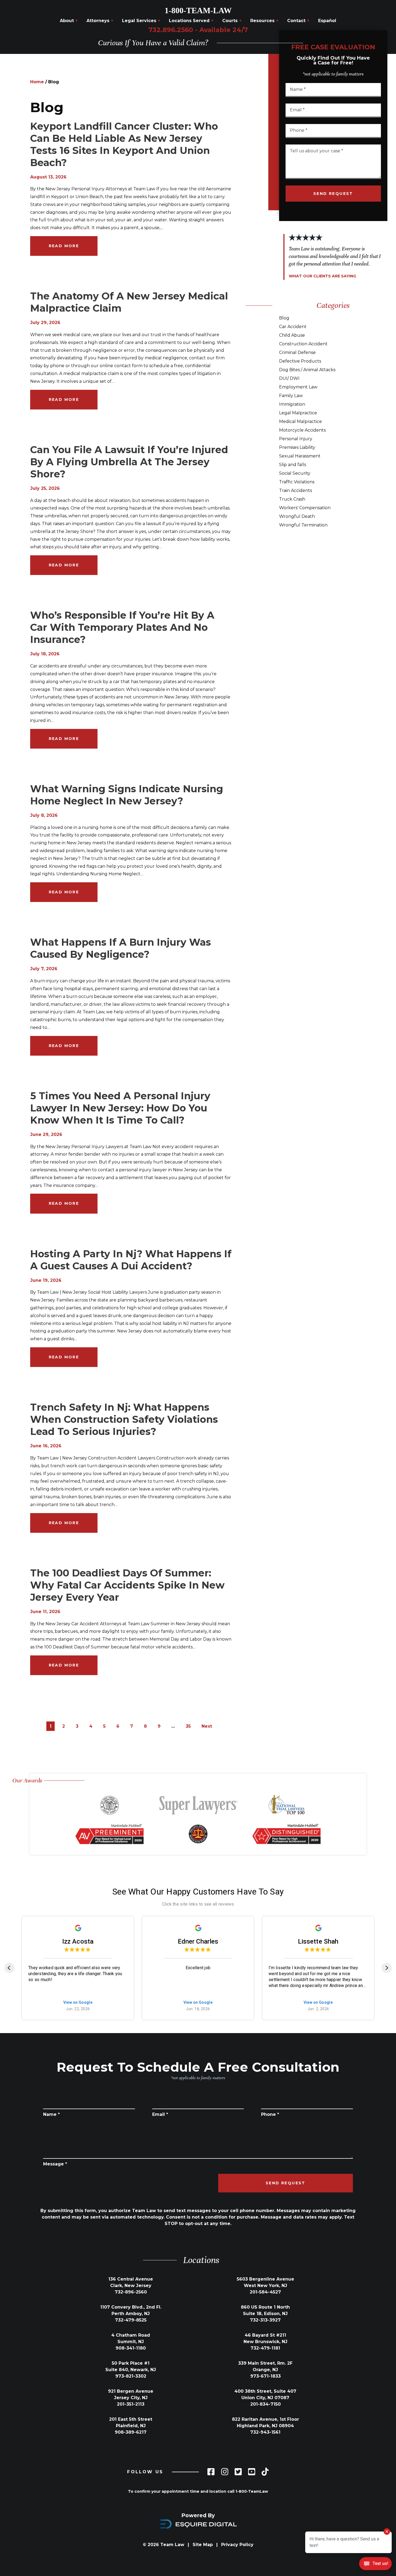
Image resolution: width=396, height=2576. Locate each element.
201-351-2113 (131, 2404)
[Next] (387, 1968)
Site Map (203, 2545)
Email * (160, 2114)
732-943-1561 (265, 2432)
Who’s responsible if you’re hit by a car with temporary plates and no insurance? (122, 627)
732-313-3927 (265, 2320)
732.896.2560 (198, 30)
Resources (264, 21)
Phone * (270, 2114)
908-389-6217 (131, 2432)
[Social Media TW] (238, 2472)
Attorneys (100, 21)
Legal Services (141, 21)
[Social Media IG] (225, 2472)
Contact (298, 21)
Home (37, 82)
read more (64, 246)
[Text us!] (375, 2564)
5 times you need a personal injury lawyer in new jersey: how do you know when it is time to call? (120, 1108)
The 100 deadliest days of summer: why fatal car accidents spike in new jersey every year (127, 1585)
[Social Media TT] (265, 2472)
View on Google (78, 2002)
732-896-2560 (131, 2292)
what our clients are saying (322, 276)
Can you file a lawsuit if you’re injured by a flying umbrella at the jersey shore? (129, 462)
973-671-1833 (265, 2376)
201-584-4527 (265, 2292)
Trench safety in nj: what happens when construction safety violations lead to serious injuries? (124, 1419)
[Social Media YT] (252, 2472)
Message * (55, 2164)
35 (188, 1726)
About (69, 21)
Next (207, 1726)
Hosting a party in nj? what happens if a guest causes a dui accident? (131, 1260)
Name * (51, 2114)
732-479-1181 (265, 2348)
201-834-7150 (265, 2404)
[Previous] (9, 1968)
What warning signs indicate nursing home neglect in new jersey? (127, 795)
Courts (232, 21)
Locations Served (191, 21)
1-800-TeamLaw (252, 2491)
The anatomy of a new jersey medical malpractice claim (129, 302)
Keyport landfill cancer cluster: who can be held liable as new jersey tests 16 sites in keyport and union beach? (124, 144)
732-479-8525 (131, 2320)
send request (333, 194)
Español (327, 21)
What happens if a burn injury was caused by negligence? (121, 948)
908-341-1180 (131, 2348)
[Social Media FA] (211, 2472)
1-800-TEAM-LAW (198, 10)
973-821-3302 (131, 2376)
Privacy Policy (237, 2545)
